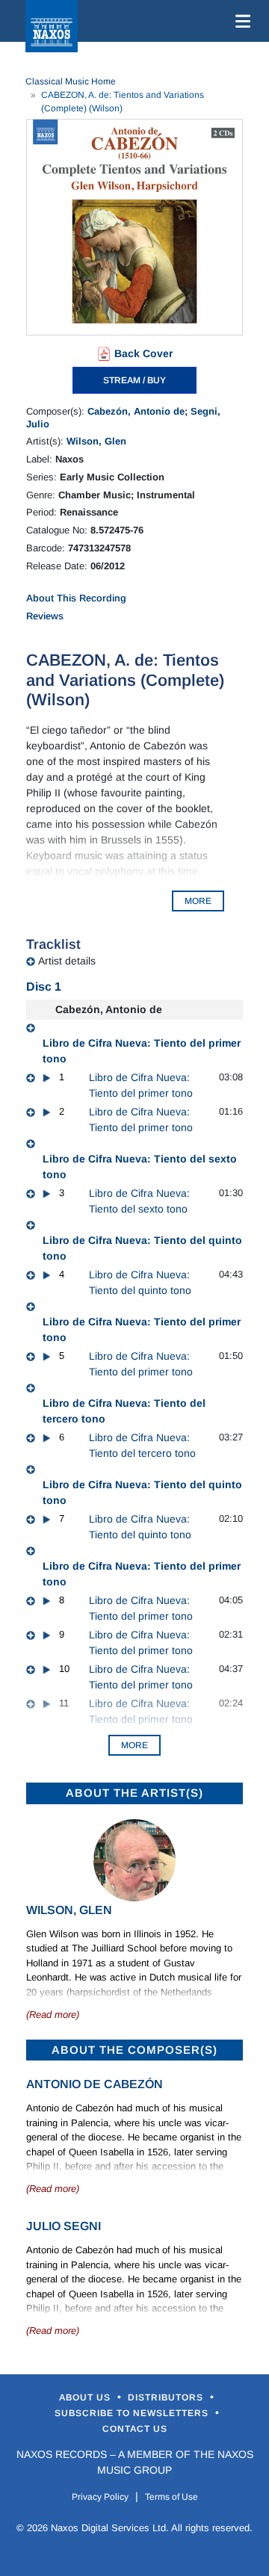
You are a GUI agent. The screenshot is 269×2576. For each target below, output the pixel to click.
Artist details (67, 961)
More (134, 1745)
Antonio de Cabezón (95, 2084)
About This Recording (76, 598)
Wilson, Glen (96, 441)
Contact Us (135, 2429)
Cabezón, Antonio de (136, 411)
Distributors (167, 2397)
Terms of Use (171, 2497)
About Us (86, 2397)
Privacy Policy (100, 2497)
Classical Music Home (71, 81)
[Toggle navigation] (240, 21)
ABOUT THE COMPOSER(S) (134, 2050)
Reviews (45, 616)
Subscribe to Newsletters (133, 2413)
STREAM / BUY (134, 380)
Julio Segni (64, 2226)
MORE (198, 901)
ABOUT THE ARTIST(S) (134, 1793)
